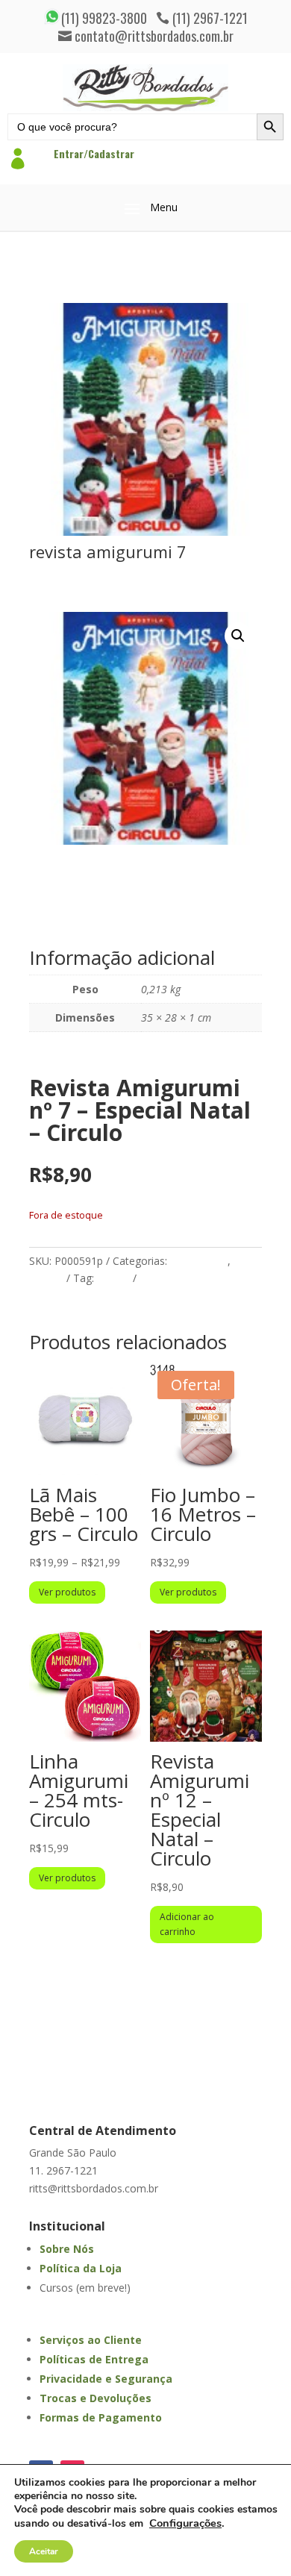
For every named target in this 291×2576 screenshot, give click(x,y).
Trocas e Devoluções (96, 2398)
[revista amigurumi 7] (145, 532)
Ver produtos (67, 1592)
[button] (238, 636)
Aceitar (44, 2551)
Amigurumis (199, 1261)
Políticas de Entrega (94, 2359)
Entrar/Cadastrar (94, 153)
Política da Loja (81, 2268)
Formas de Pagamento (101, 2417)
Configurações (185, 2523)
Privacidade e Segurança (106, 2379)
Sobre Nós (67, 2249)
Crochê (46, 1278)
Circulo (113, 1278)
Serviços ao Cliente (91, 2340)
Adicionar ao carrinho (187, 1924)
